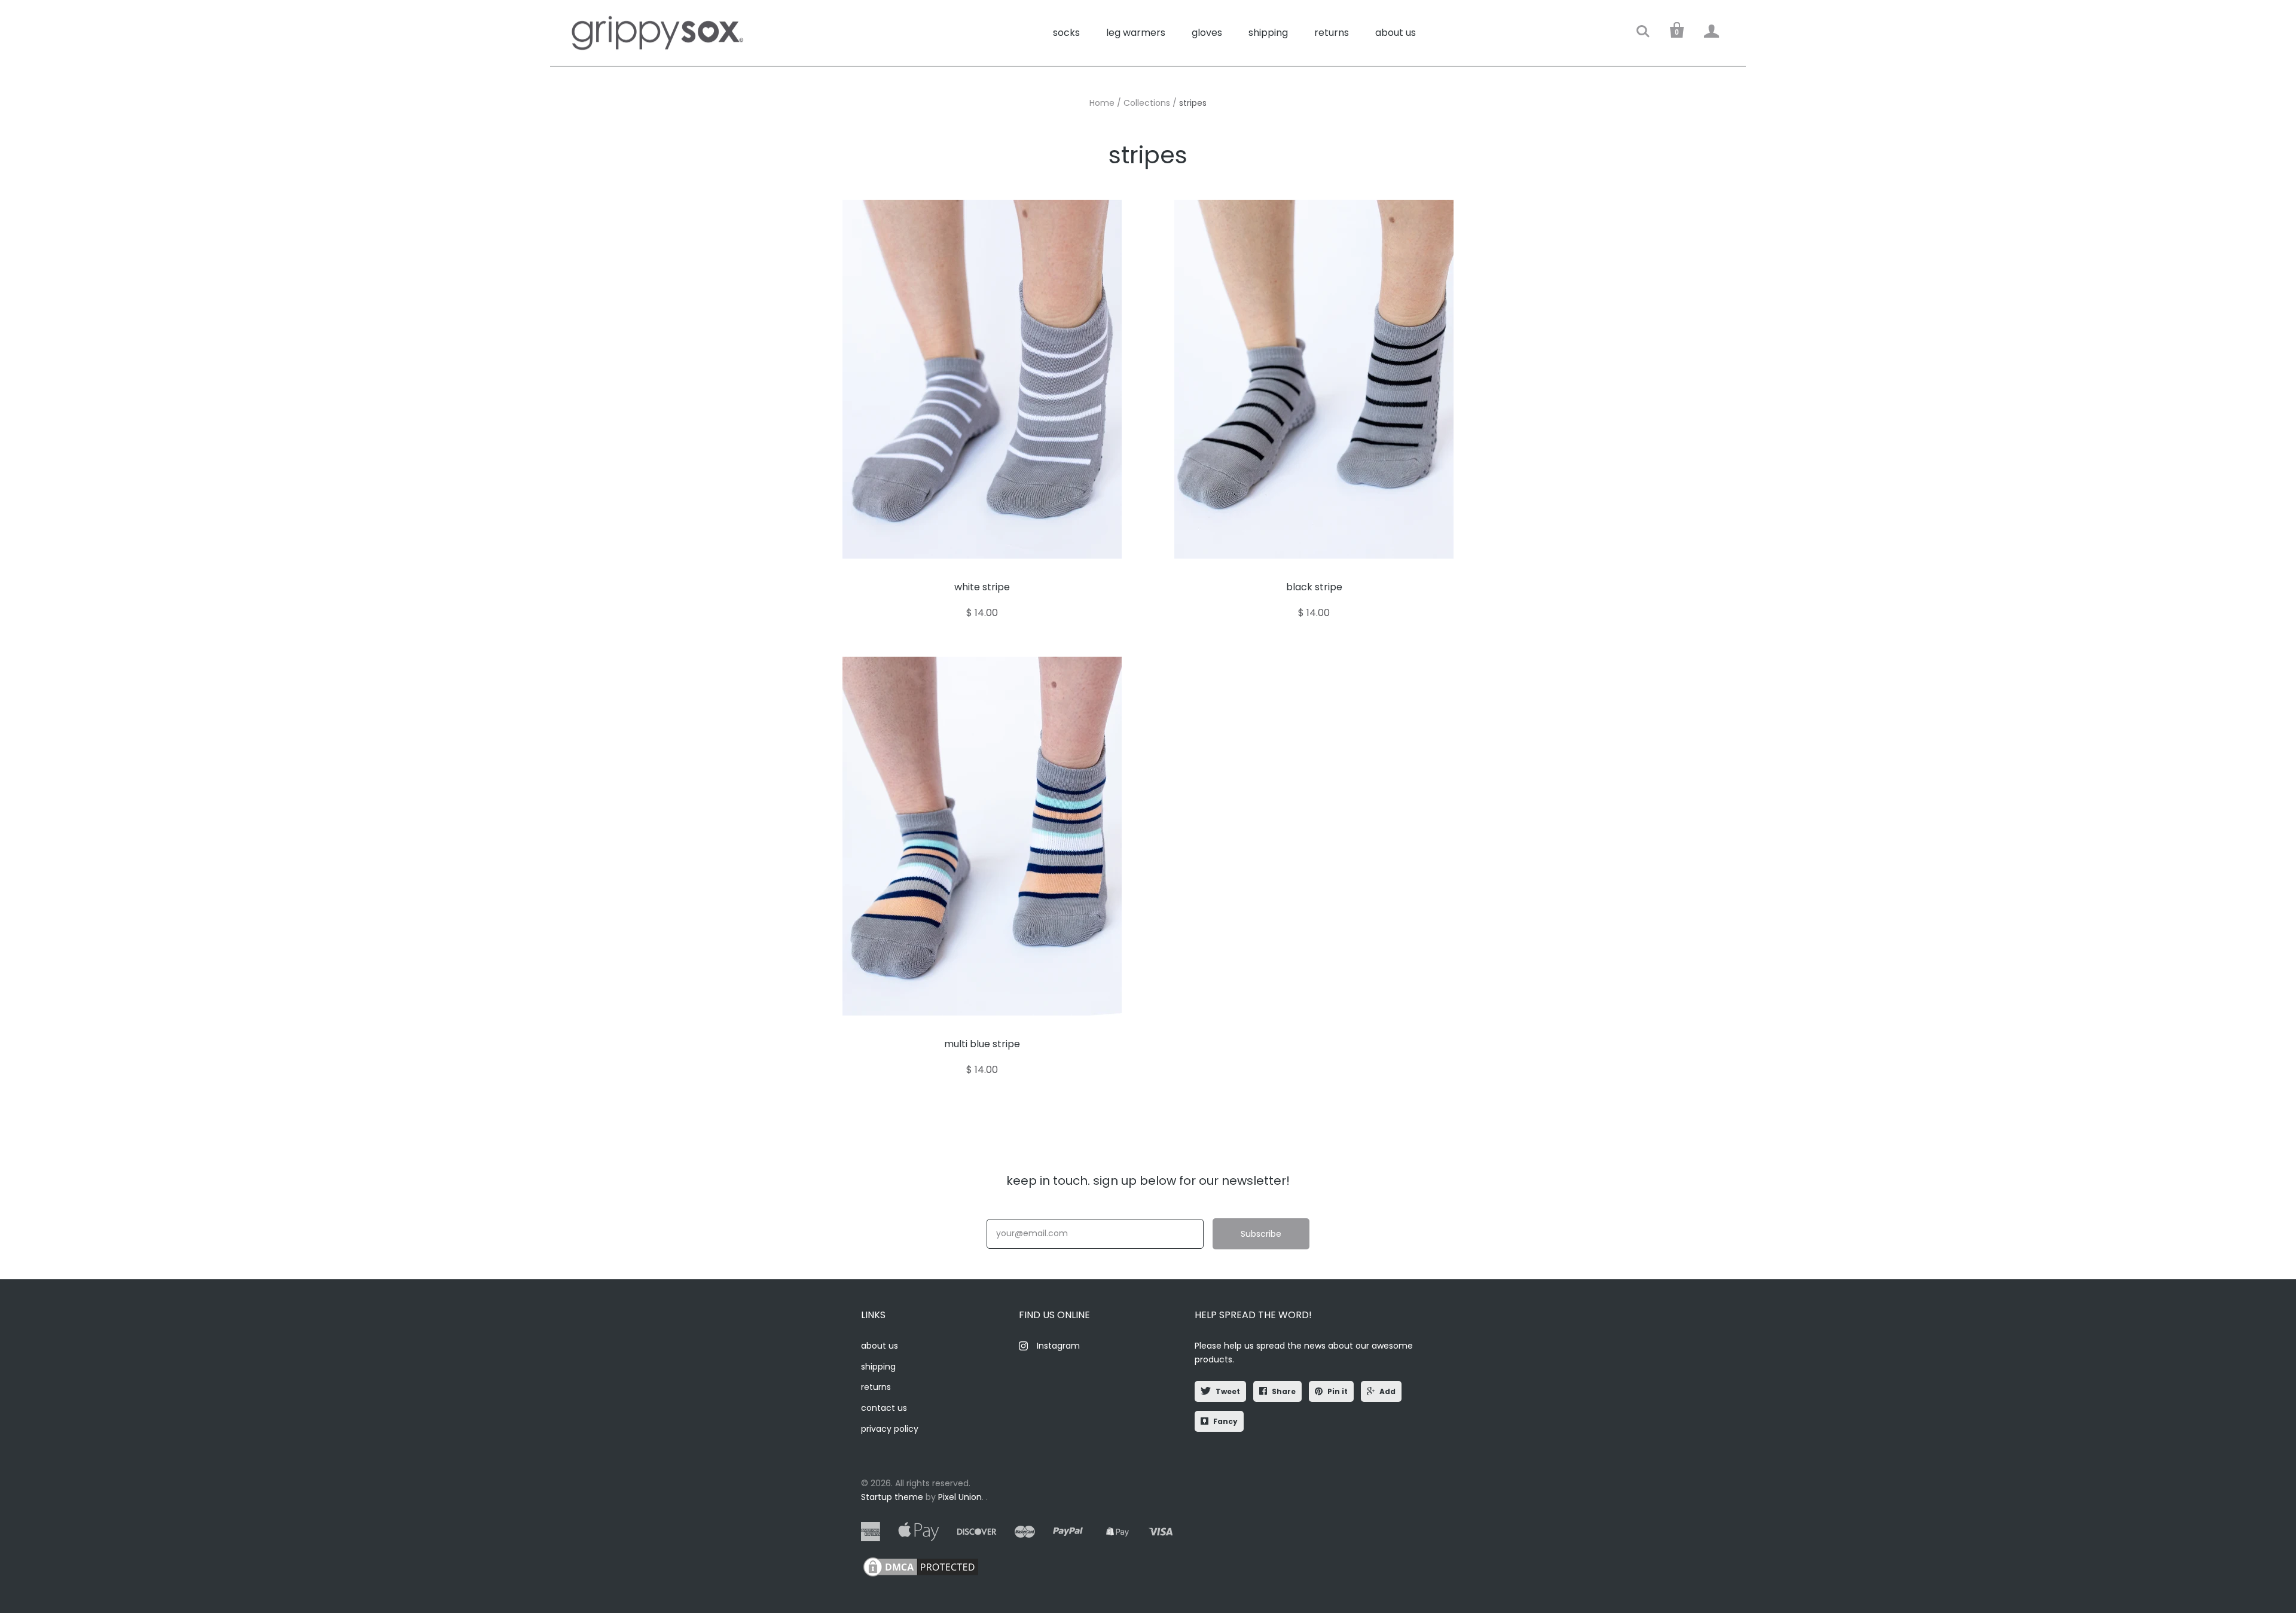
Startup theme (892, 1497)
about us (1396, 33)
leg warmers (1136, 33)
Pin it (1338, 1391)
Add (1387, 1391)
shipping (1268, 33)
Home (1102, 103)
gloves (1207, 33)
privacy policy (890, 1429)
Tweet (1228, 1391)
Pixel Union (960, 1497)
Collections (1147, 103)
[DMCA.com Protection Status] (921, 1576)
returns (1332, 33)
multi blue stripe (982, 1044)
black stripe (1314, 587)
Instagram (1058, 1346)
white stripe (982, 587)
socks (1066, 33)
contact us (884, 1408)
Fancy (1225, 1421)
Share (1284, 1391)
